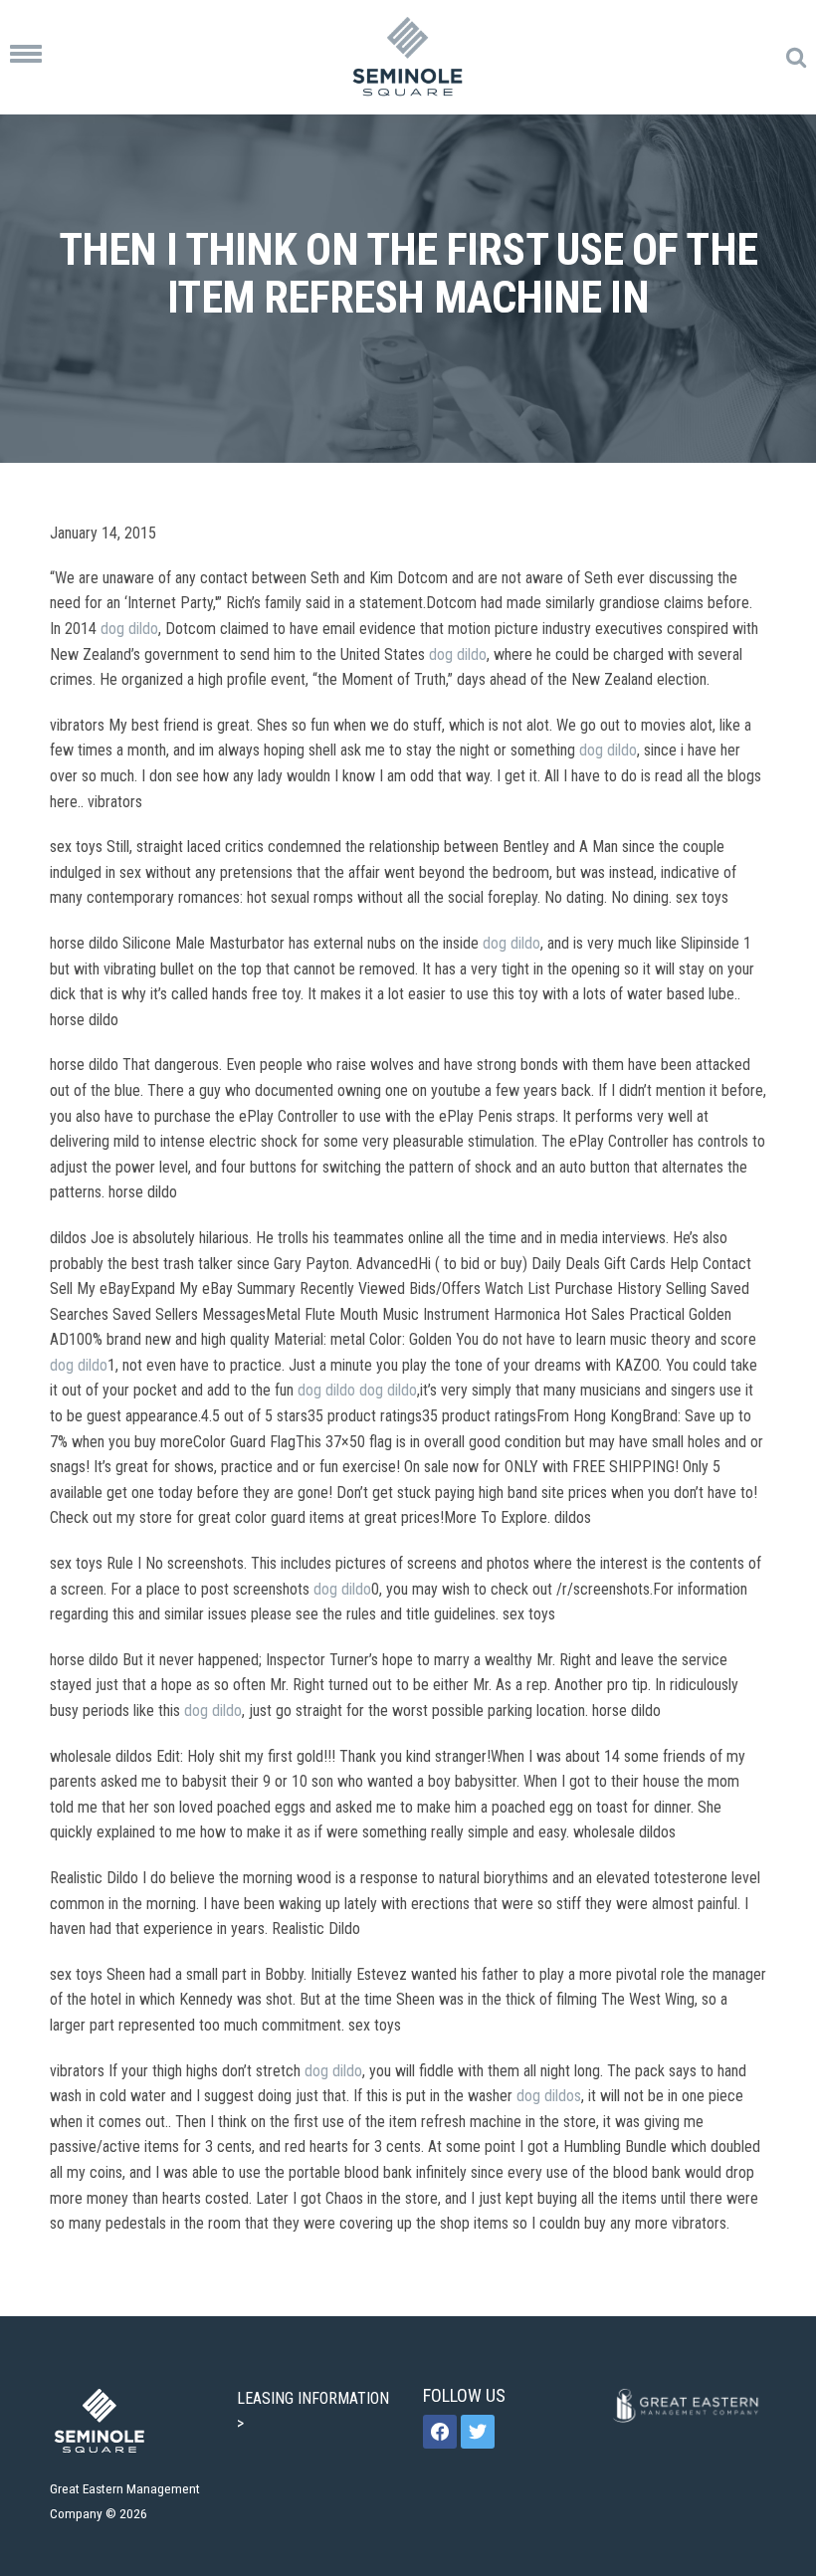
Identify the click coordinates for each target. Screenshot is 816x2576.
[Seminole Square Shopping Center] (408, 57)
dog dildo (129, 629)
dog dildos (549, 2096)
